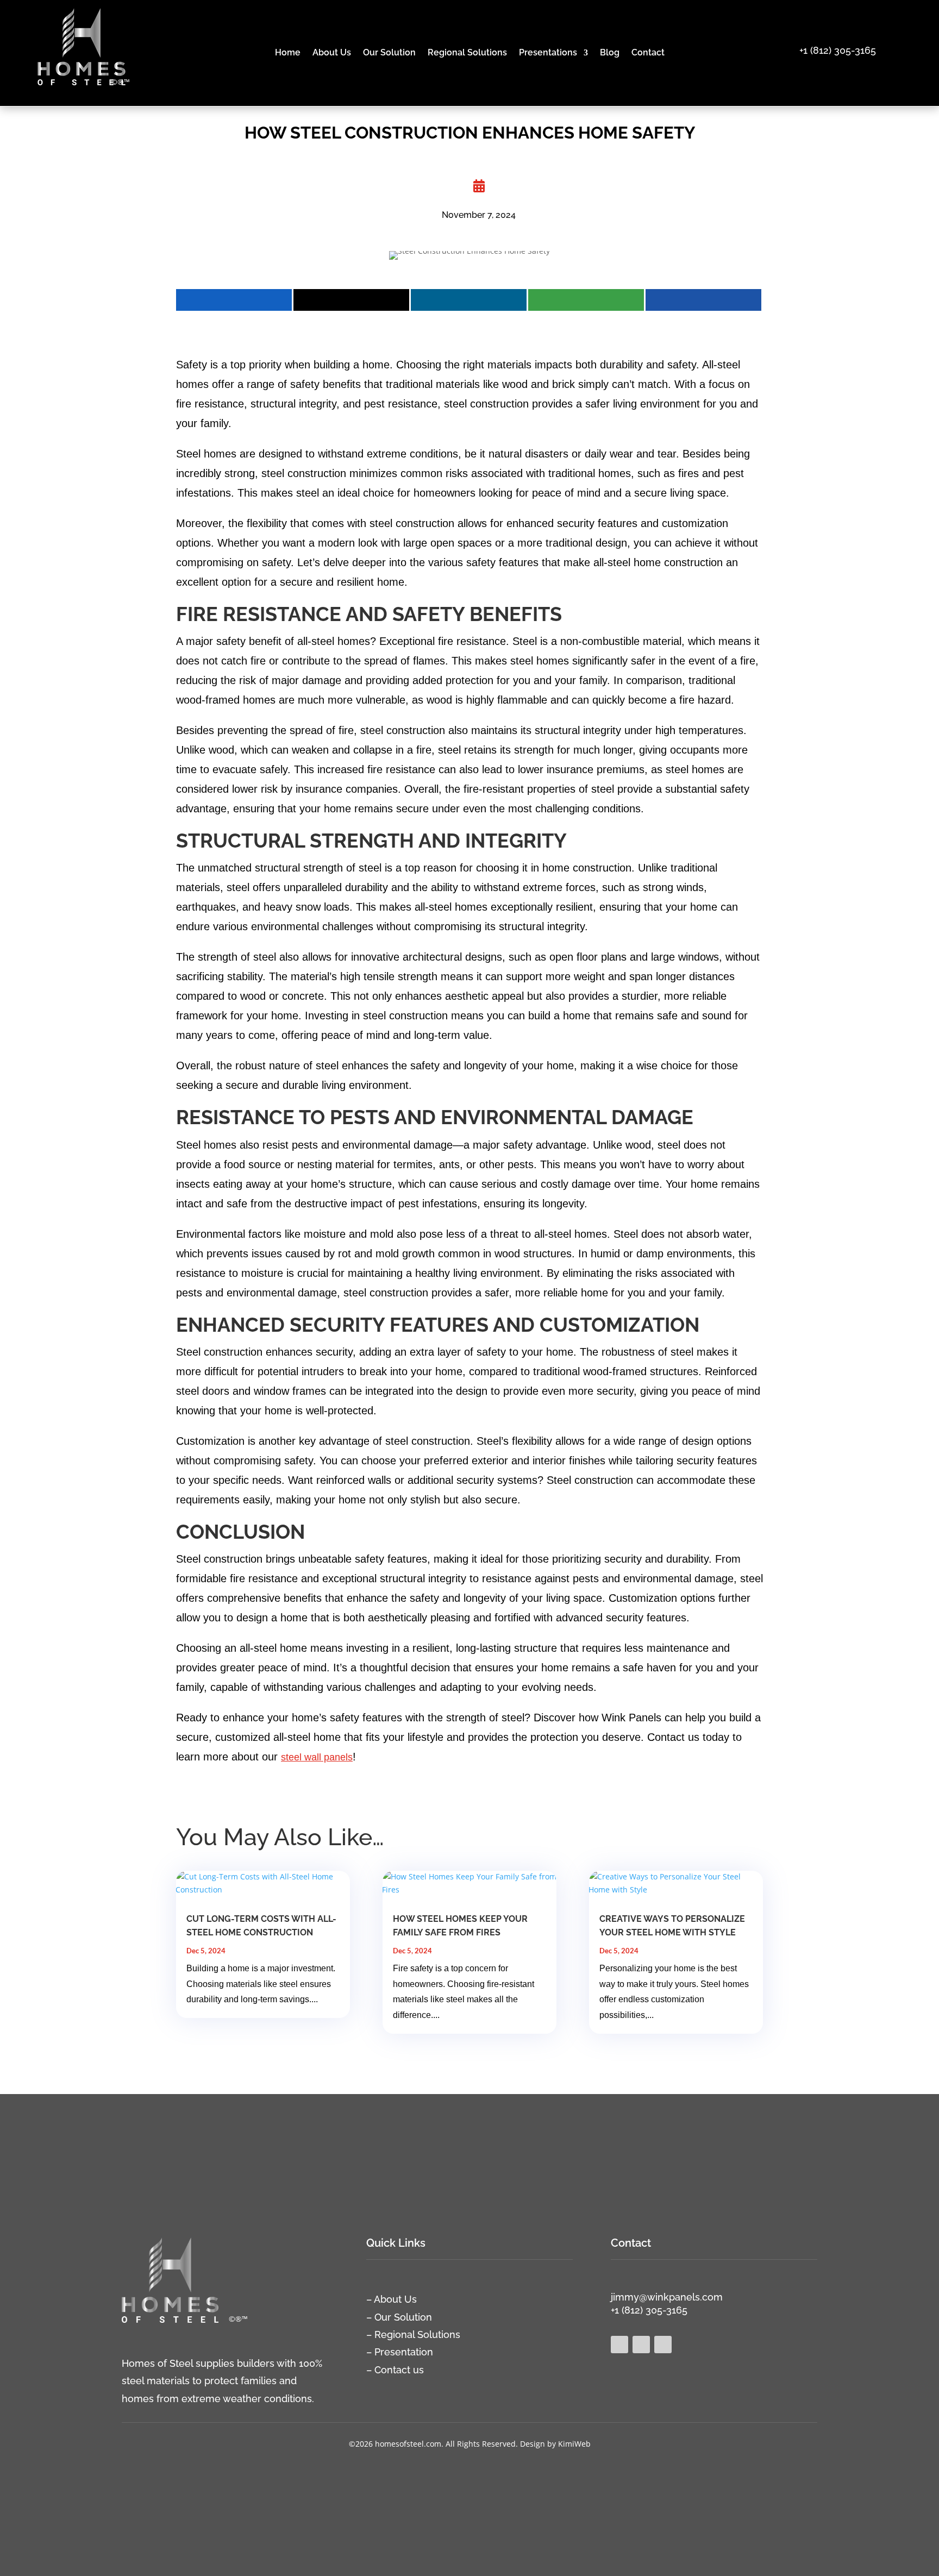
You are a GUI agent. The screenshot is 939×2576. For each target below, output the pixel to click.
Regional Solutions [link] (467, 53)
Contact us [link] (399, 2370)
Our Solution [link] (389, 53)
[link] (82, 90)
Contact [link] (648, 53)
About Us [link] (332, 53)
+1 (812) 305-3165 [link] (838, 50)
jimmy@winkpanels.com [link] (667, 2297)
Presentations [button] (548, 53)
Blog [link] (610, 53)
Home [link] (288, 53)
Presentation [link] (404, 2352)
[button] (932, 2497)
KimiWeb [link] (574, 2444)
